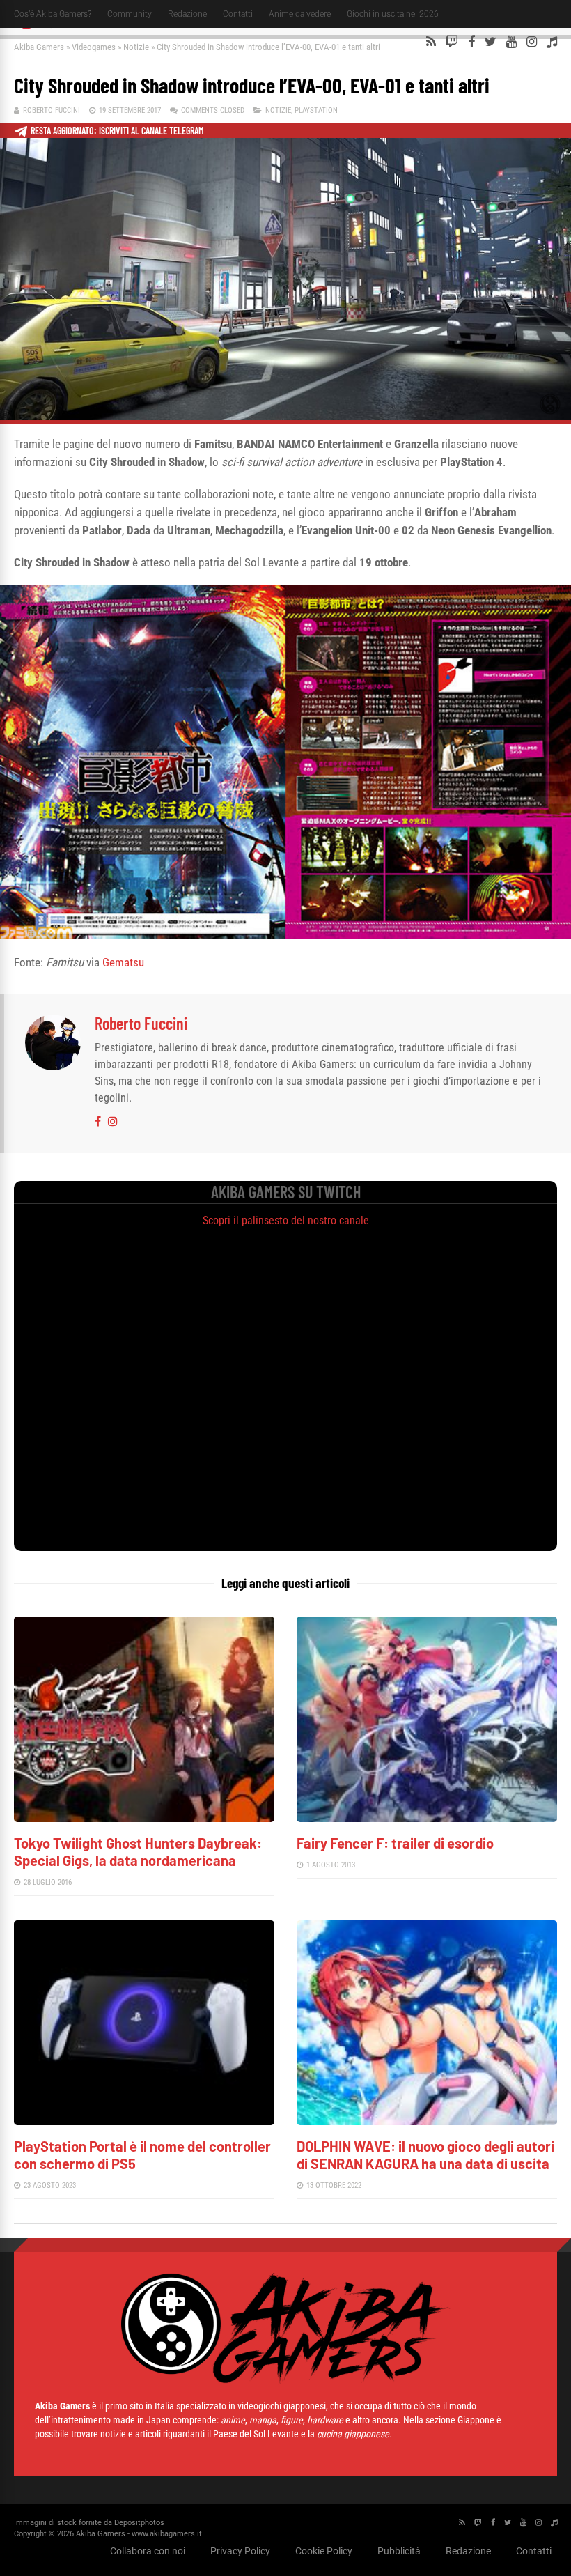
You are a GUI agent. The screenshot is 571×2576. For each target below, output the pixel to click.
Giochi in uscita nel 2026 (393, 14)
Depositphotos (139, 2523)
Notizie (136, 47)
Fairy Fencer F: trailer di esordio (395, 1843)
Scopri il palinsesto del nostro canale (286, 1220)
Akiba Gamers (39, 47)
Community (130, 14)
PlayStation (316, 110)
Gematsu (123, 962)
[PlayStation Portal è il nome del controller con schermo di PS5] (144, 2121)
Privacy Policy (240, 2551)
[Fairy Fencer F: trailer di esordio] (427, 1818)
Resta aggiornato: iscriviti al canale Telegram (117, 131)
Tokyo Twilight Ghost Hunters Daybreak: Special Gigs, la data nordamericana (138, 1852)
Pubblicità (399, 2551)
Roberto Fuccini (52, 110)
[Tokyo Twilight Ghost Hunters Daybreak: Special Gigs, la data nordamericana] (144, 1818)
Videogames (94, 47)
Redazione (187, 14)
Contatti (238, 14)
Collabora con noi (148, 2551)
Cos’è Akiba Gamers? (53, 14)
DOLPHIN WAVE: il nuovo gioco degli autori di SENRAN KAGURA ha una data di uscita (425, 2155)
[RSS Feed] (431, 42)
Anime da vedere (300, 14)
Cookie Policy (324, 2551)
